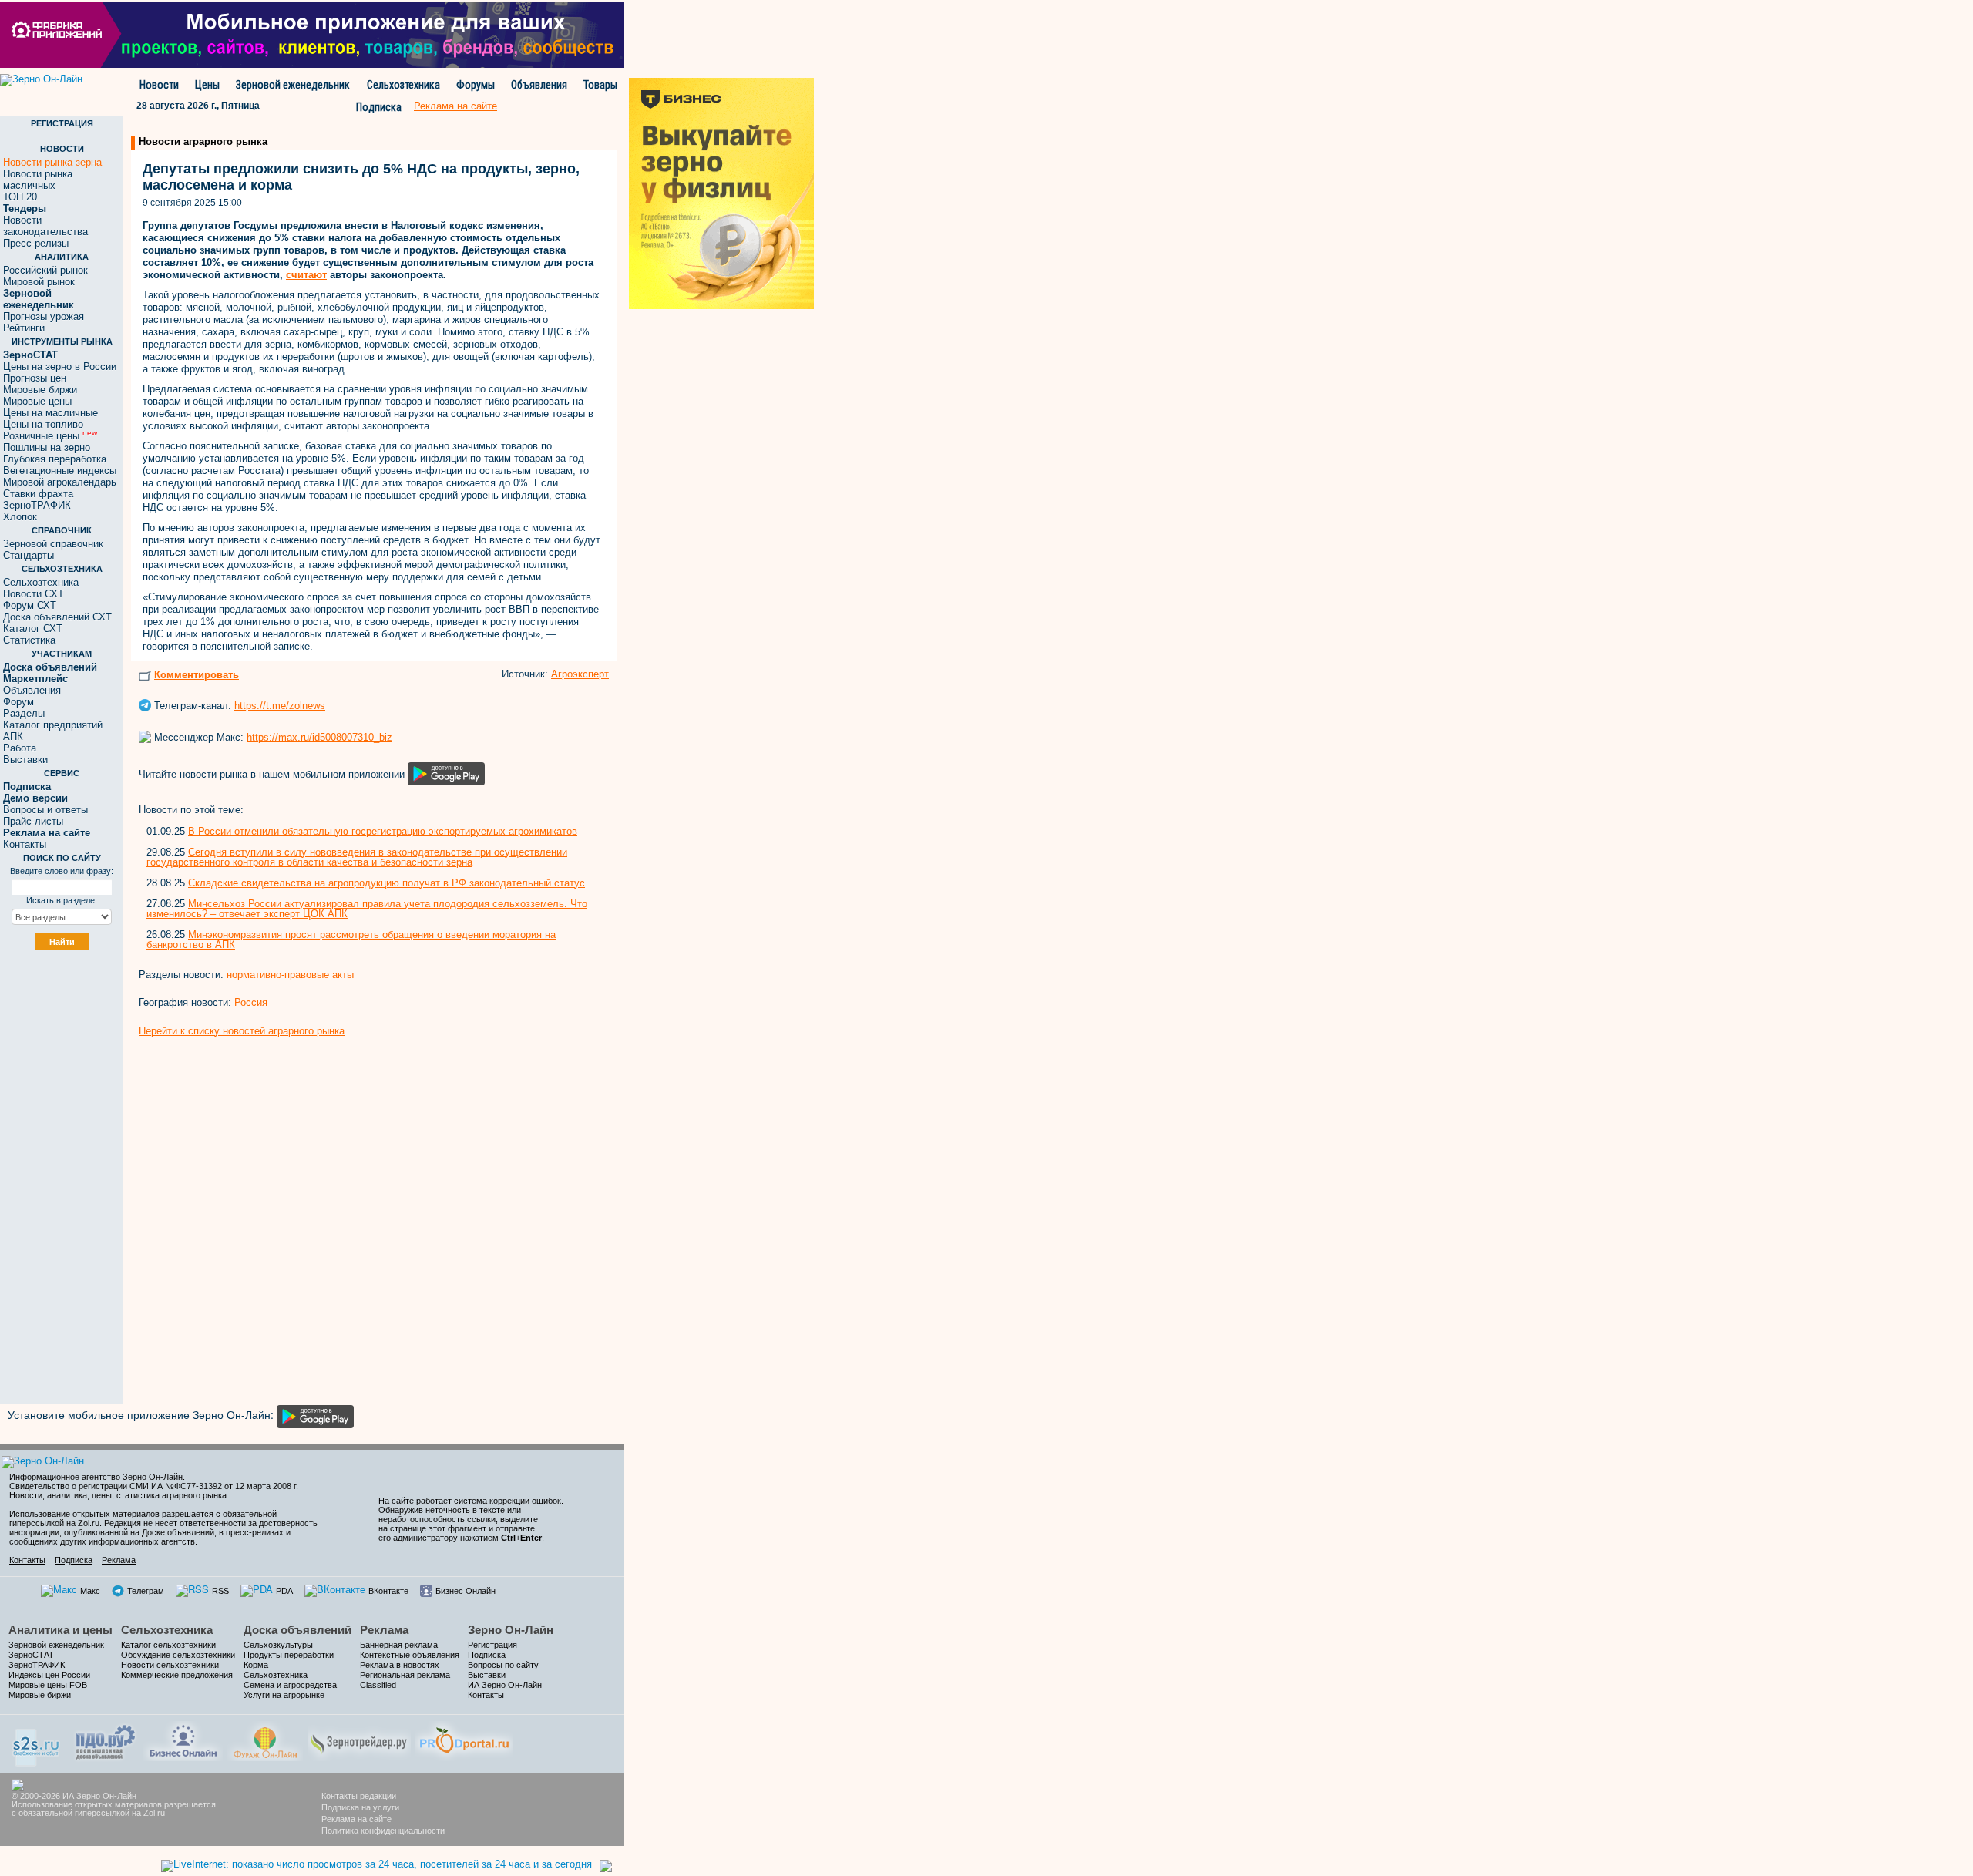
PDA (284, 1591)
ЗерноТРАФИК (37, 505)
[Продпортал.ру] (464, 1739)
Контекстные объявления (410, 1655)
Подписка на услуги (360, 1807)
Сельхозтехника (403, 85)
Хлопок (20, 517)
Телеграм (146, 1591)
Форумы (476, 85)
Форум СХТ (30, 605)
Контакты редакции (359, 1796)
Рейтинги (24, 328)
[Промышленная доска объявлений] (106, 1741)
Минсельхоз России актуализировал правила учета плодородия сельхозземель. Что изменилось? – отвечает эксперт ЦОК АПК (367, 909)
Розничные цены (50, 436)
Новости (159, 85)
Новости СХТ (34, 594)
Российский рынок (45, 270)
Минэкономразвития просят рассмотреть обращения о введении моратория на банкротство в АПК (351, 940)
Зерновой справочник (53, 544)
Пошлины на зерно (47, 447)
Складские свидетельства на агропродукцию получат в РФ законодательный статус (387, 883)
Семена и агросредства (290, 1685)
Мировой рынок (39, 282)
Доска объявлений (297, 1630)
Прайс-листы (33, 821)
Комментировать (197, 675)
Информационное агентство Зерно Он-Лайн (96, 1477)
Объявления (539, 85)
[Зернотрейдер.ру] (359, 1739)
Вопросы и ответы (45, 810)
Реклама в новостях (400, 1665)
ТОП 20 (20, 197)
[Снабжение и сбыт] (37, 1742)
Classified (378, 1685)
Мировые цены (37, 401)
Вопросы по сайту (503, 1665)
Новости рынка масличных (38, 180)
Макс (90, 1591)
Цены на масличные (50, 413)
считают (306, 275)
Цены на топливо (43, 424)
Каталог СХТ (33, 629)
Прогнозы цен (35, 378)
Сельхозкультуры (278, 1645)
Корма (256, 1665)
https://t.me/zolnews (280, 706)
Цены (207, 85)
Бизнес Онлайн (466, 1591)
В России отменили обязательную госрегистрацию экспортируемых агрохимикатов (383, 831)
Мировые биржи (40, 390)
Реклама (119, 1560)
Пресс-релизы (36, 243)
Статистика (29, 640)
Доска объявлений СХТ (57, 617)
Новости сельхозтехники (170, 1665)
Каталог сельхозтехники (168, 1645)
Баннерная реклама (399, 1645)
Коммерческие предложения (177, 1675)
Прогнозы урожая (44, 316)
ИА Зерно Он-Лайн (505, 1685)
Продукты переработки (289, 1655)
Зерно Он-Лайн (511, 1630)
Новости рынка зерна (52, 162)
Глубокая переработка (55, 459)
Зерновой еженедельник (293, 85)
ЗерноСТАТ (31, 1655)
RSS (220, 1591)
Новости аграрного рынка (203, 141)
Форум (18, 702)
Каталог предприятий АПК (53, 731)
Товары (600, 85)
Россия (251, 1002)
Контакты (25, 844)
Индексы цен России (49, 1675)
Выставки (25, 760)
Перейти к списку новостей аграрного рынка (242, 1031)
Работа (20, 748)
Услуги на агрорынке (284, 1695)
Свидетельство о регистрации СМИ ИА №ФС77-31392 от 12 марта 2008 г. (154, 1486)
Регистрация (492, 1645)
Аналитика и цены (61, 1630)
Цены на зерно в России (60, 366)
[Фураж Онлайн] (265, 1739)
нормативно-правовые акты (290, 975)
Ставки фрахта (38, 494)
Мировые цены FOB (48, 1685)
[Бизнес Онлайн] (183, 1739)
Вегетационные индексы (60, 471)
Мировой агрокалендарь (60, 482)
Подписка (379, 107)
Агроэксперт (580, 674)
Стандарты (29, 555)
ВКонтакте (388, 1591)
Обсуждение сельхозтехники (178, 1655)
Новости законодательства (45, 226)
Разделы (24, 713)
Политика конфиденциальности (383, 1831)
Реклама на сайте (356, 1819)
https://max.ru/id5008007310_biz (319, 737)
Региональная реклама (405, 1675)
